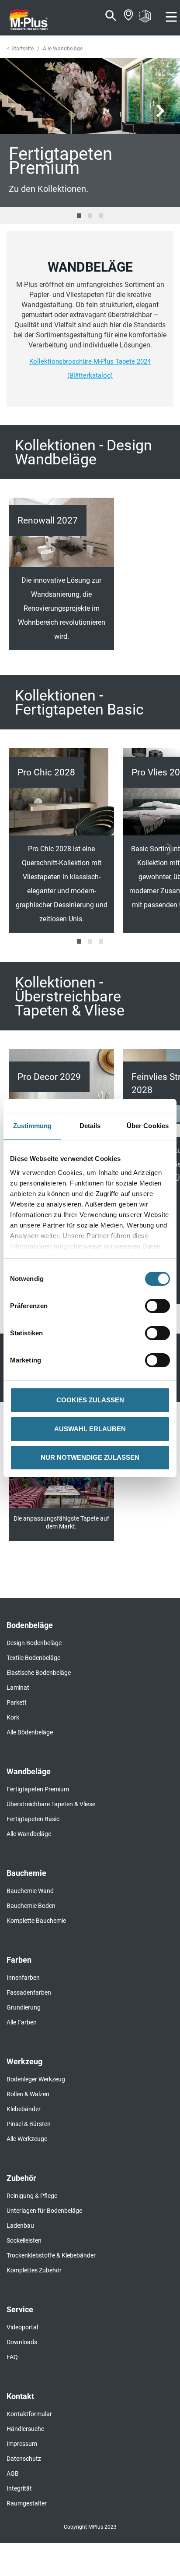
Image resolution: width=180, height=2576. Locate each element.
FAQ (12, 2357)
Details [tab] (90, 1126)
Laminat (18, 1688)
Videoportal (22, 2327)
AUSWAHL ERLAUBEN (90, 1429)
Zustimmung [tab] (33, 1126)
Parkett (17, 1702)
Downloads (22, 2342)
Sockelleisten (24, 2240)
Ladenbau (20, 2226)
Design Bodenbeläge (34, 1643)
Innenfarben (23, 1978)
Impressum (22, 2444)
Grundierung (24, 2007)
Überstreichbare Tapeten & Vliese (51, 1804)
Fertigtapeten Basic (33, 1819)
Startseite (22, 49)
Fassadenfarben (29, 1992)
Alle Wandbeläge (29, 1834)
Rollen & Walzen (28, 2094)
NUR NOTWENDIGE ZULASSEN (90, 1457)
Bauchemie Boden (31, 1906)
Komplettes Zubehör (34, 2270)
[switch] (160, 1306)
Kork (13, 1717)
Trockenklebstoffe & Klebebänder (51, 2255)
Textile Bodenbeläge (33, 1658)
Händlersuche (25, 2429)
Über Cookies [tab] (148, 1126)
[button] (79, 216)
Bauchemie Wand (30, 1891)
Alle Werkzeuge (27, 2139)
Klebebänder (24, 2109)
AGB (13, 2473)
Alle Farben (22, 2022)
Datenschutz (24, 2459)
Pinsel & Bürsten (29, 2124)
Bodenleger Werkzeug (36, 2079)
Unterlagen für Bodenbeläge (44, 2211)
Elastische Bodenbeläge (39, 1673)
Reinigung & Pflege (32, 2196)
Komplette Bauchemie (36, 1921)
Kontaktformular (29, 2414)
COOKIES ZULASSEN (90, 1400)
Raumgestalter (27, 2503)
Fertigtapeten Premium (38, 1789)
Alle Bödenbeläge (30, 1732)
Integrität (19, 2488)
